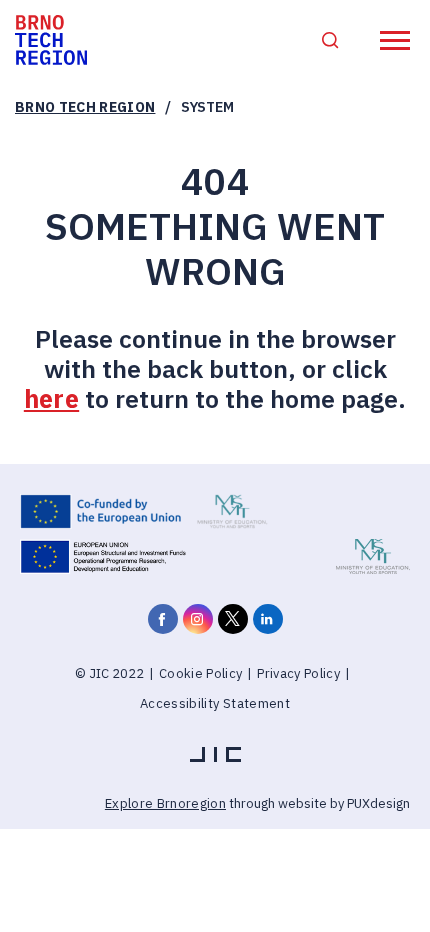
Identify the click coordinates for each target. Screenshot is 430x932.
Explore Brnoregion (165, 803)
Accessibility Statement (215, 703)
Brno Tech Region (85, 107)
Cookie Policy (200, 673)
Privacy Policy (298, 673)
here (51, 398)
